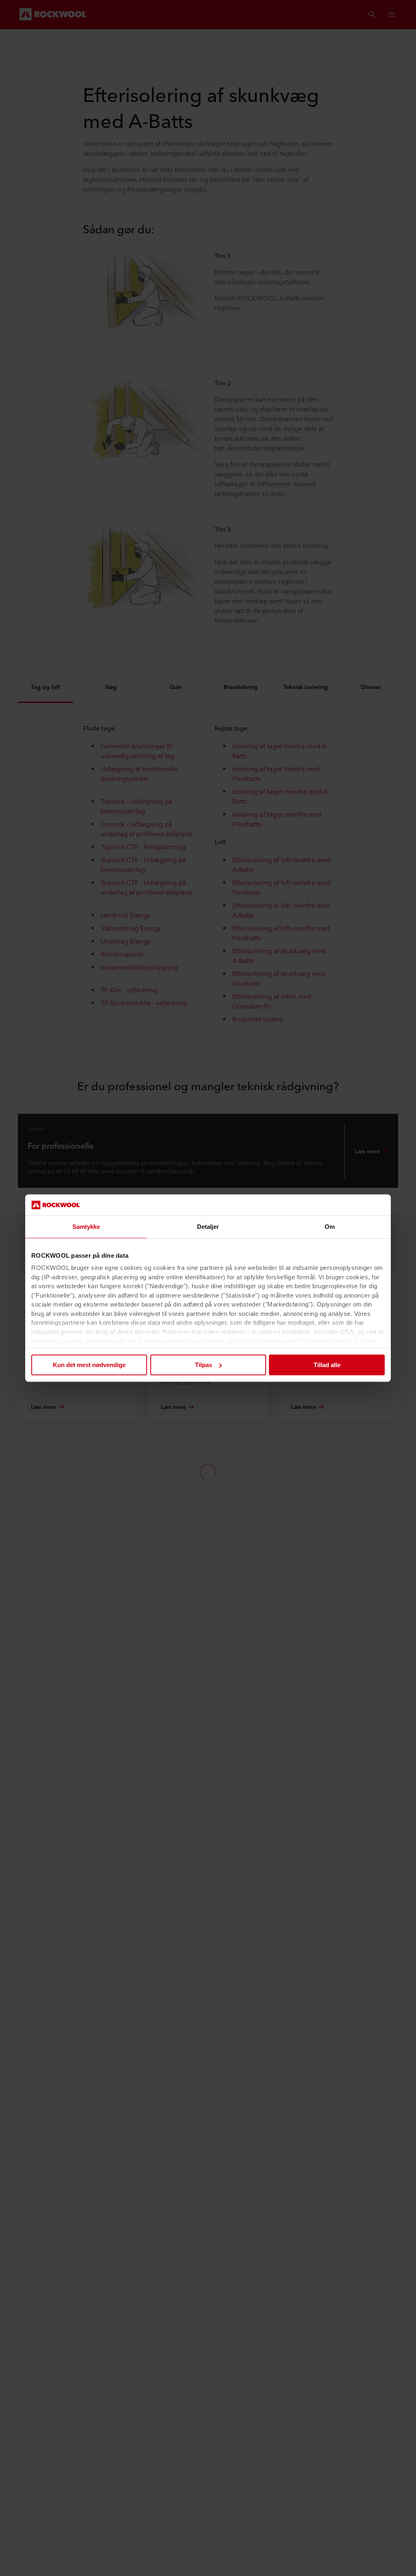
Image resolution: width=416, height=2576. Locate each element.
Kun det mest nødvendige (89, 1365)
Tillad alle (327, 1365)
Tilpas (204, 1365)
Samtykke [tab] (86, 1227)
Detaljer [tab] (208, 1227)
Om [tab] (330, 1227)
